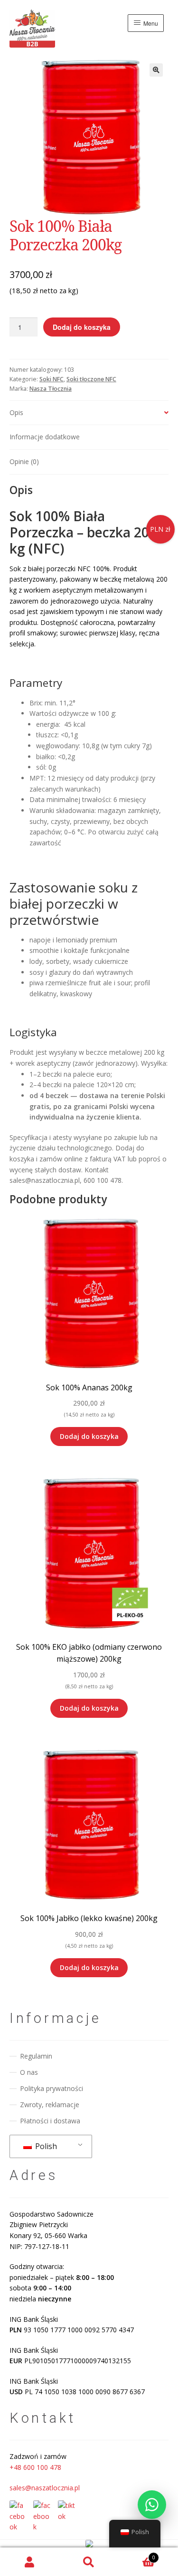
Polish (45, 2146)
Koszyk (137, 2555)
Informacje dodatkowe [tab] (45, 437)
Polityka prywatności (52, 2088)
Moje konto (30, 2562)
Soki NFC (52, 379)
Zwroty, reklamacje (50, 2105)
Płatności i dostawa (50, 2121)
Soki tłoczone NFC (91, 379)
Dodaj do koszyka (82, 327)
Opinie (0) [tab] (24, 461)
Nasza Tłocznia (51, 389)
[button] (156, 70)
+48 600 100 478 (35, 2467)
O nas (29, 2072)
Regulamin (36, 2056)
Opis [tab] (16, 412)
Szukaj (89, 2562)
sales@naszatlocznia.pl (45, 2488)
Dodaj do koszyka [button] (89, 1436)
